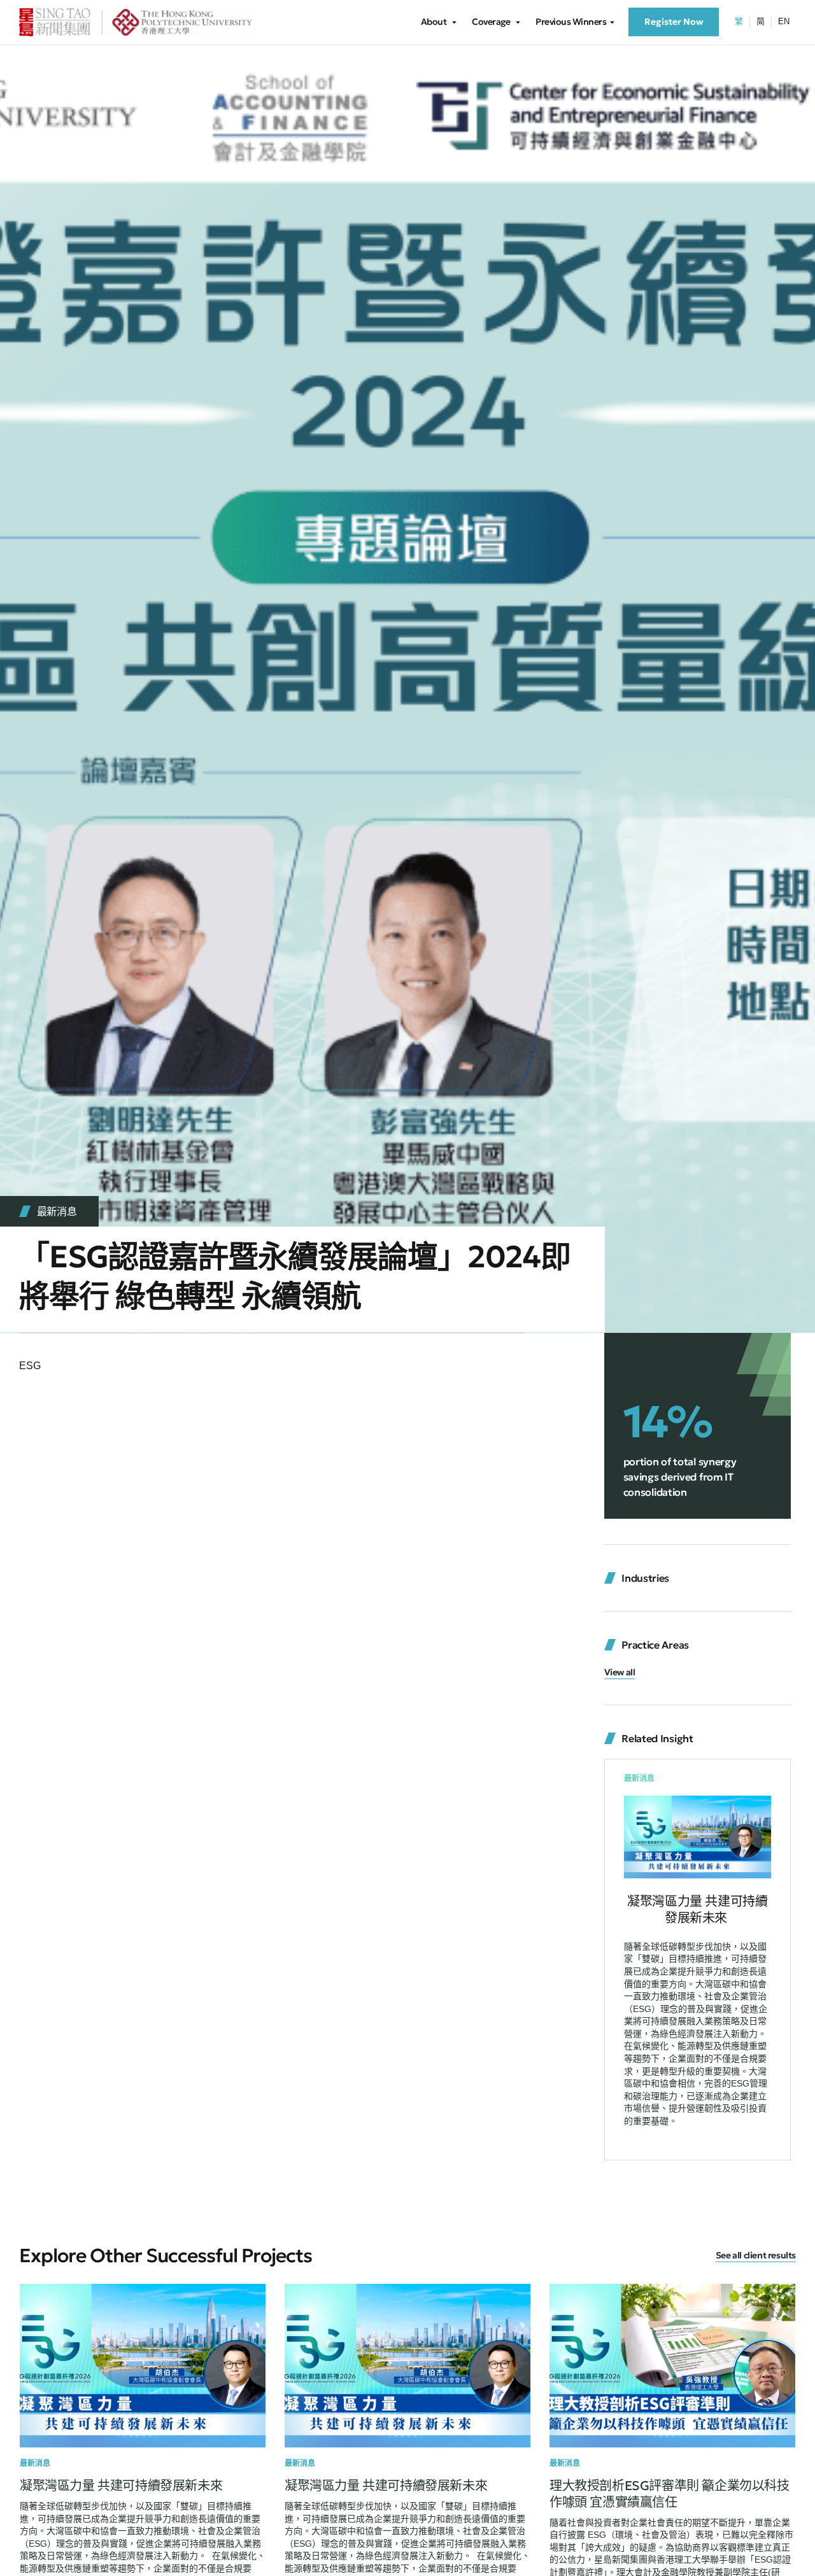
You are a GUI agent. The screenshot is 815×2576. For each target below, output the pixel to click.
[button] (620, 1673)
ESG (30, 1366)
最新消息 (57, 1211)
